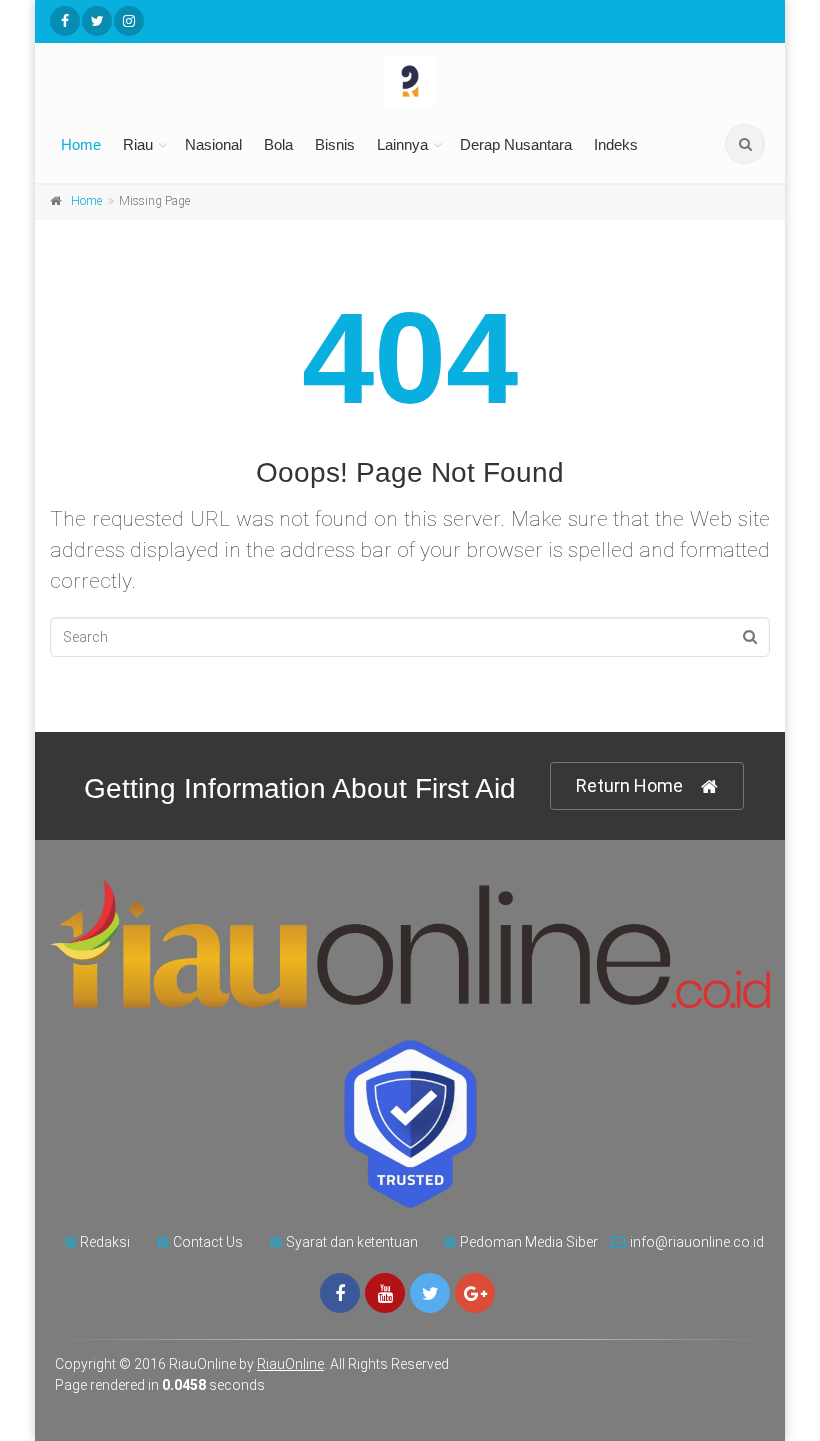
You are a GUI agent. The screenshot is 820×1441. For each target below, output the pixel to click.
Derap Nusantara (516, 144)
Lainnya (402, 144)
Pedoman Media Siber (529, 1242)
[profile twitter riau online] (97, 21)
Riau (138, 144)
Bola (278, 144)
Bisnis (335, 144)
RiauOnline (290, 1364)
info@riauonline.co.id (697, 1242)
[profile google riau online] (475, 1293)
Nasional (213, 144)
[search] (745, 144)
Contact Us (208, 1242)
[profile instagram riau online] (129, 21)
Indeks (616, 144)
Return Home (629, 785)
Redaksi (105, 1242)
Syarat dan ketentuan (352, 1242)
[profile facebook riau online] (65, 21)
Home (81, 144)
